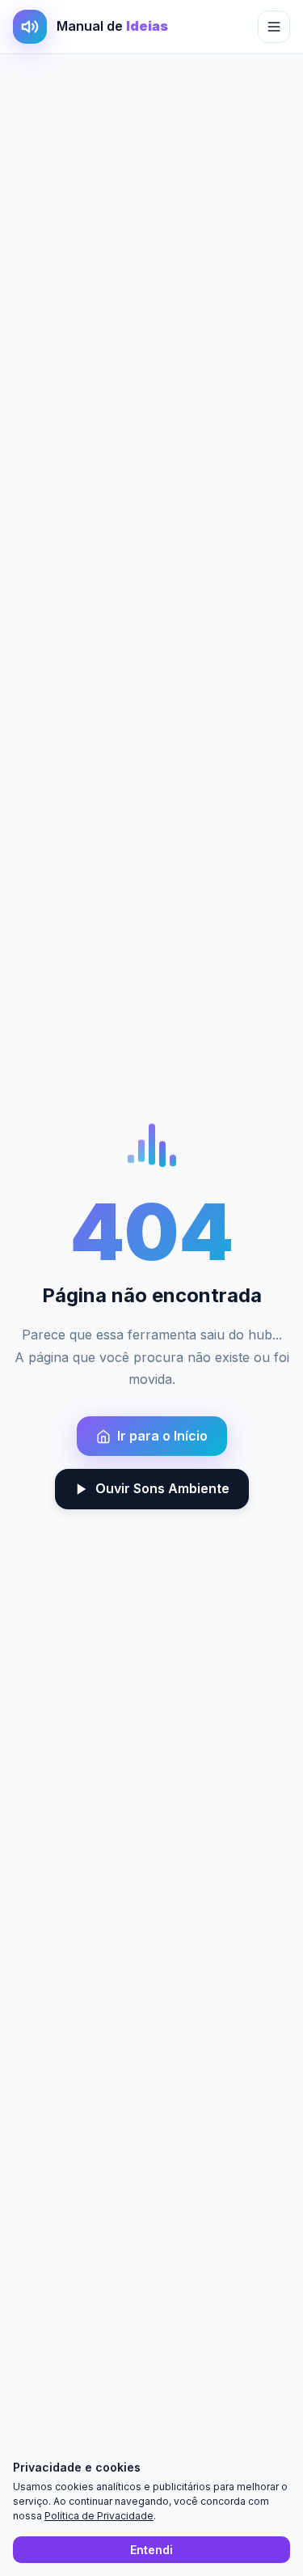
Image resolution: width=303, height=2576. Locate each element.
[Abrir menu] (274, 27)
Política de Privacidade (99, 2516)
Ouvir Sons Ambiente (162, 1488)
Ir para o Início (162, 1436)
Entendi (151, 2550)
